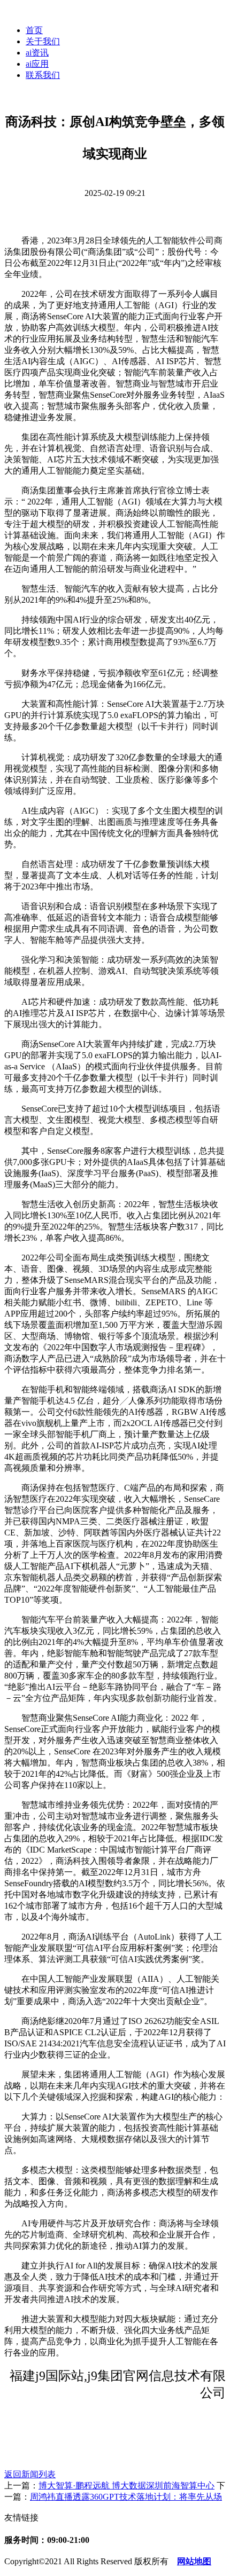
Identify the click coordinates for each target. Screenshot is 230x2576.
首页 (34, 30)
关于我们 (43, 41)
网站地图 (194, 2561)
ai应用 (37, 64)
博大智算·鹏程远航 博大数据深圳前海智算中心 (126, 2486)
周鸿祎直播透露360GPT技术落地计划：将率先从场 (126, 2497)
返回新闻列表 (30, 2474)
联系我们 (43, 75)
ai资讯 (37, 53)
